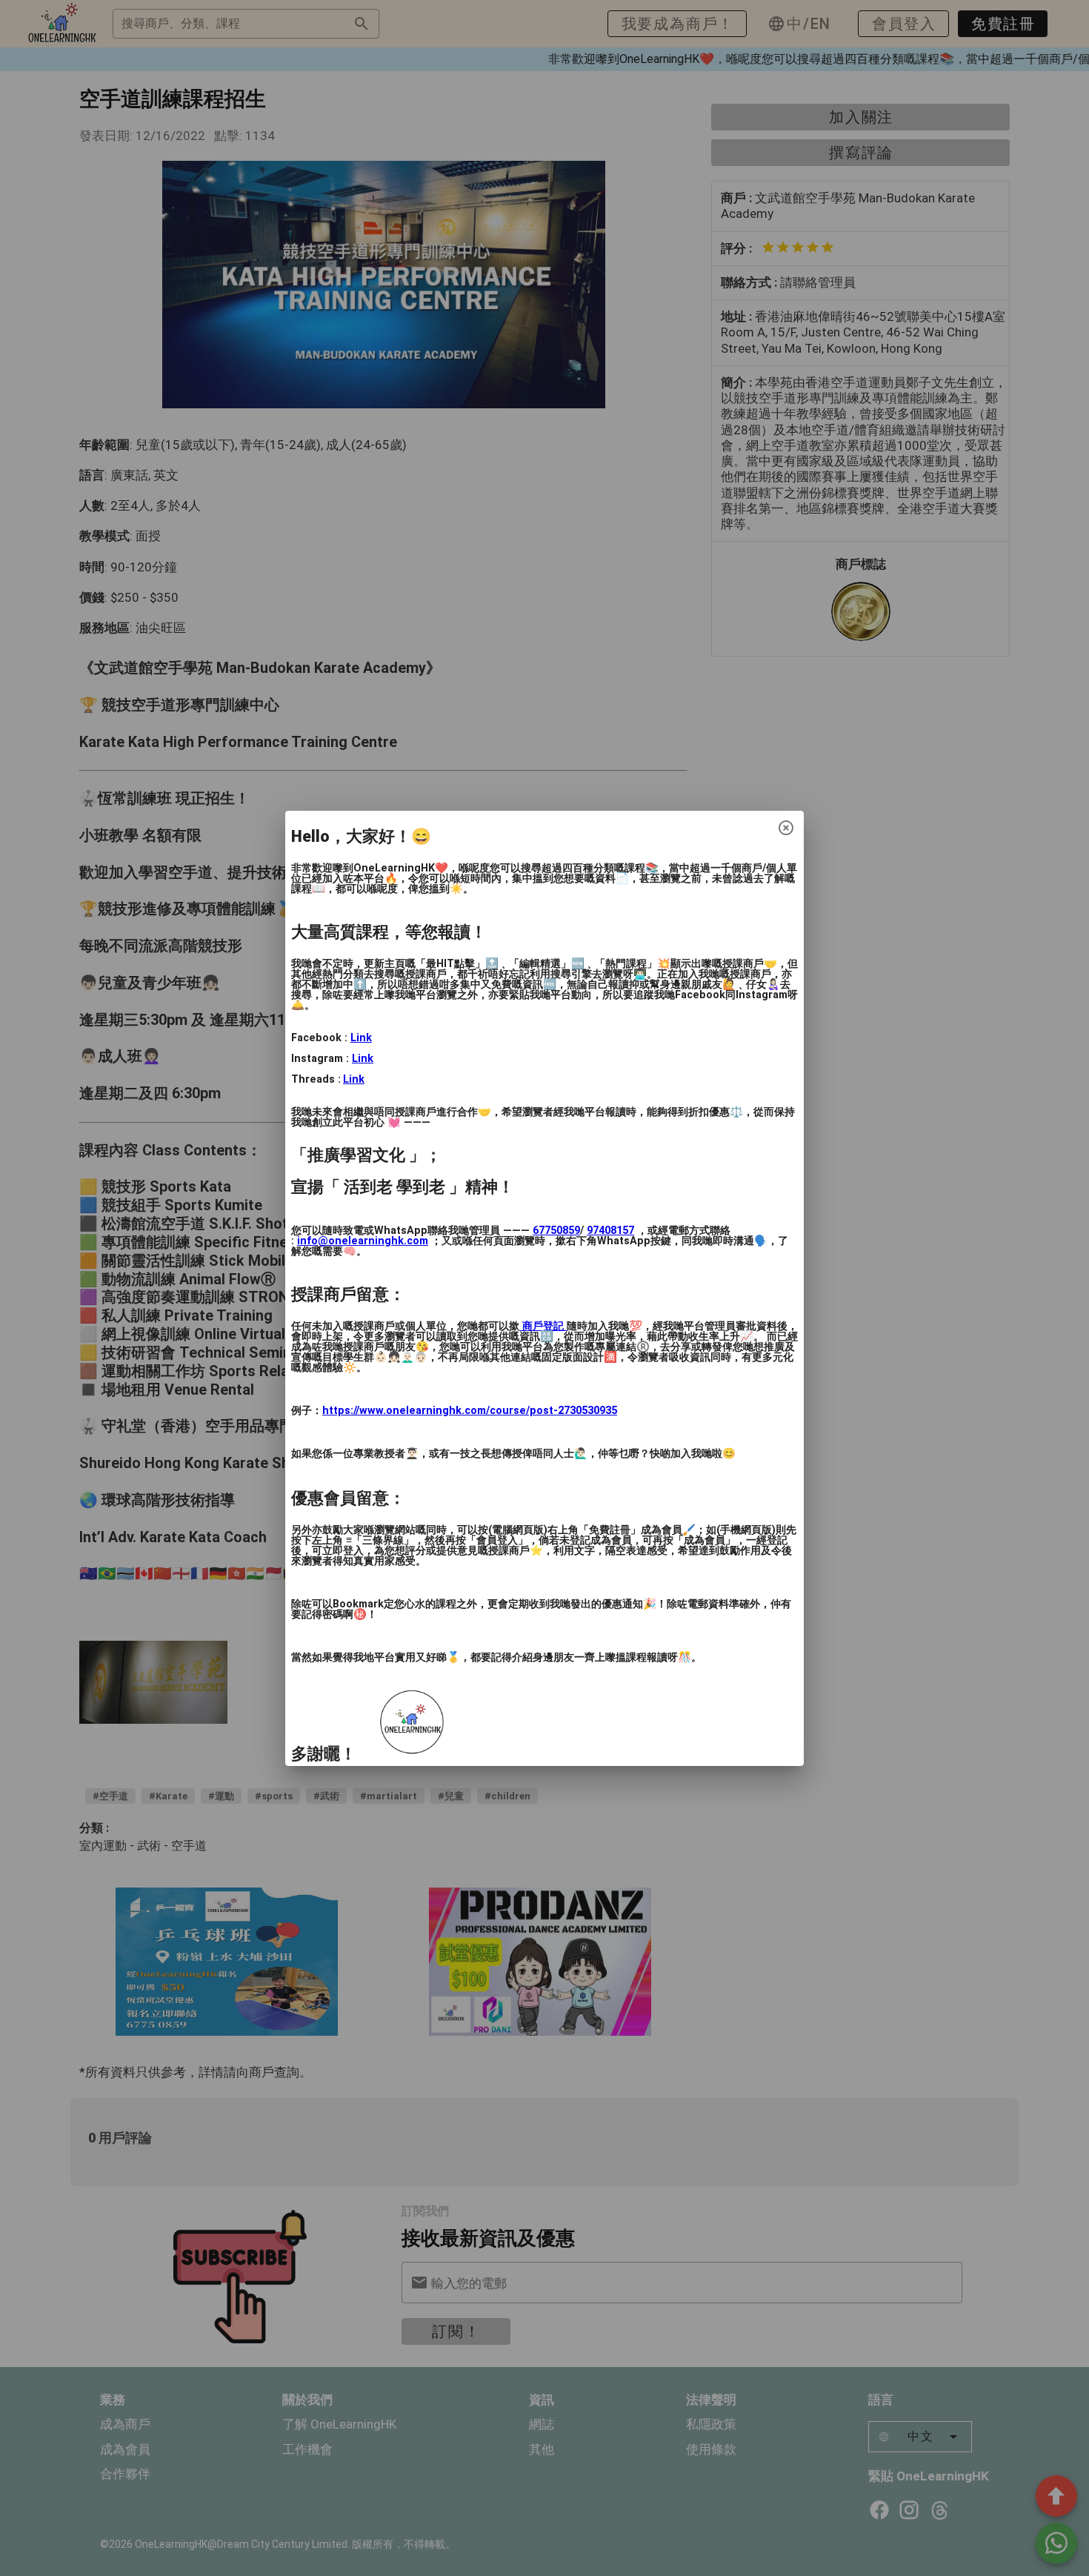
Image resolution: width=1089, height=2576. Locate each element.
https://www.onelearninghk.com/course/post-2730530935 (470, 1411)
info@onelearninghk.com (363, 1241)
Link (361, 1038)
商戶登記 (543, 1326)
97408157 (610, 1231)
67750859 (556, 1231)
